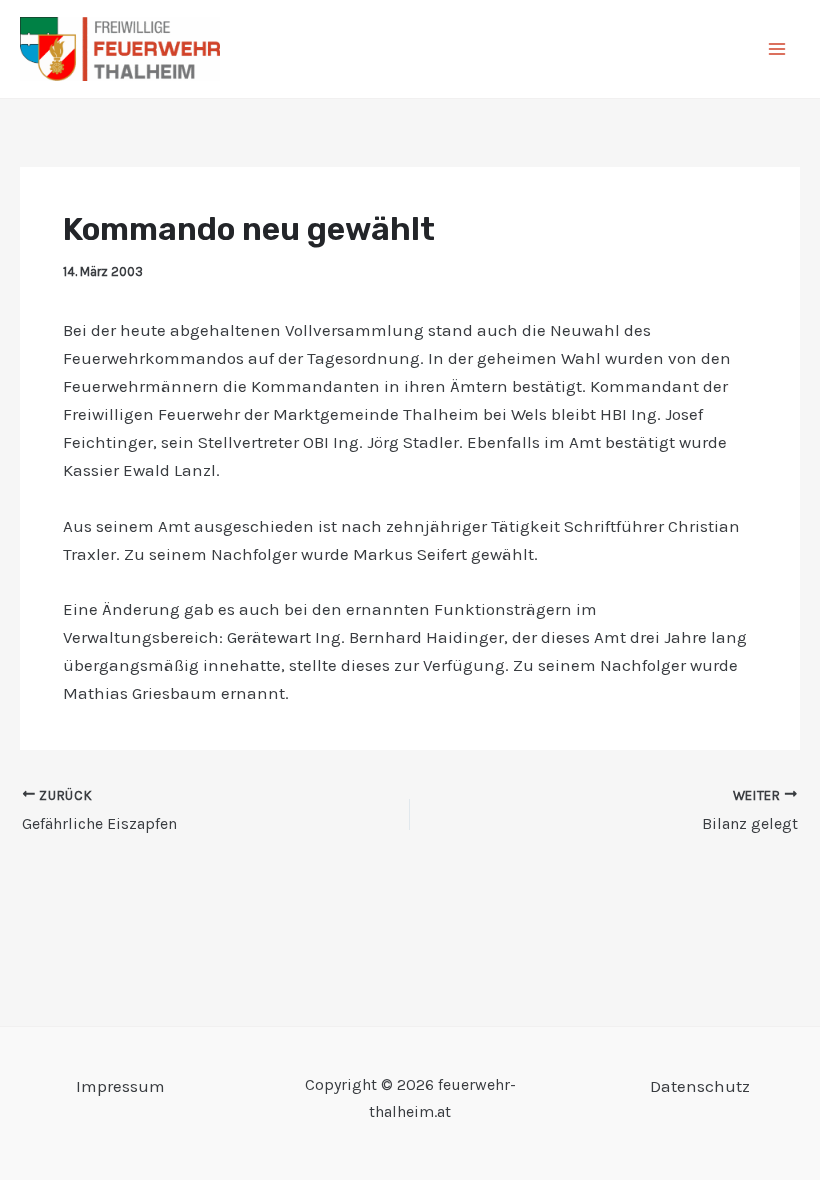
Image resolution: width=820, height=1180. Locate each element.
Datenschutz (700, 1086)
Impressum (120, 1086)
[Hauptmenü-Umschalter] (778, 49)
